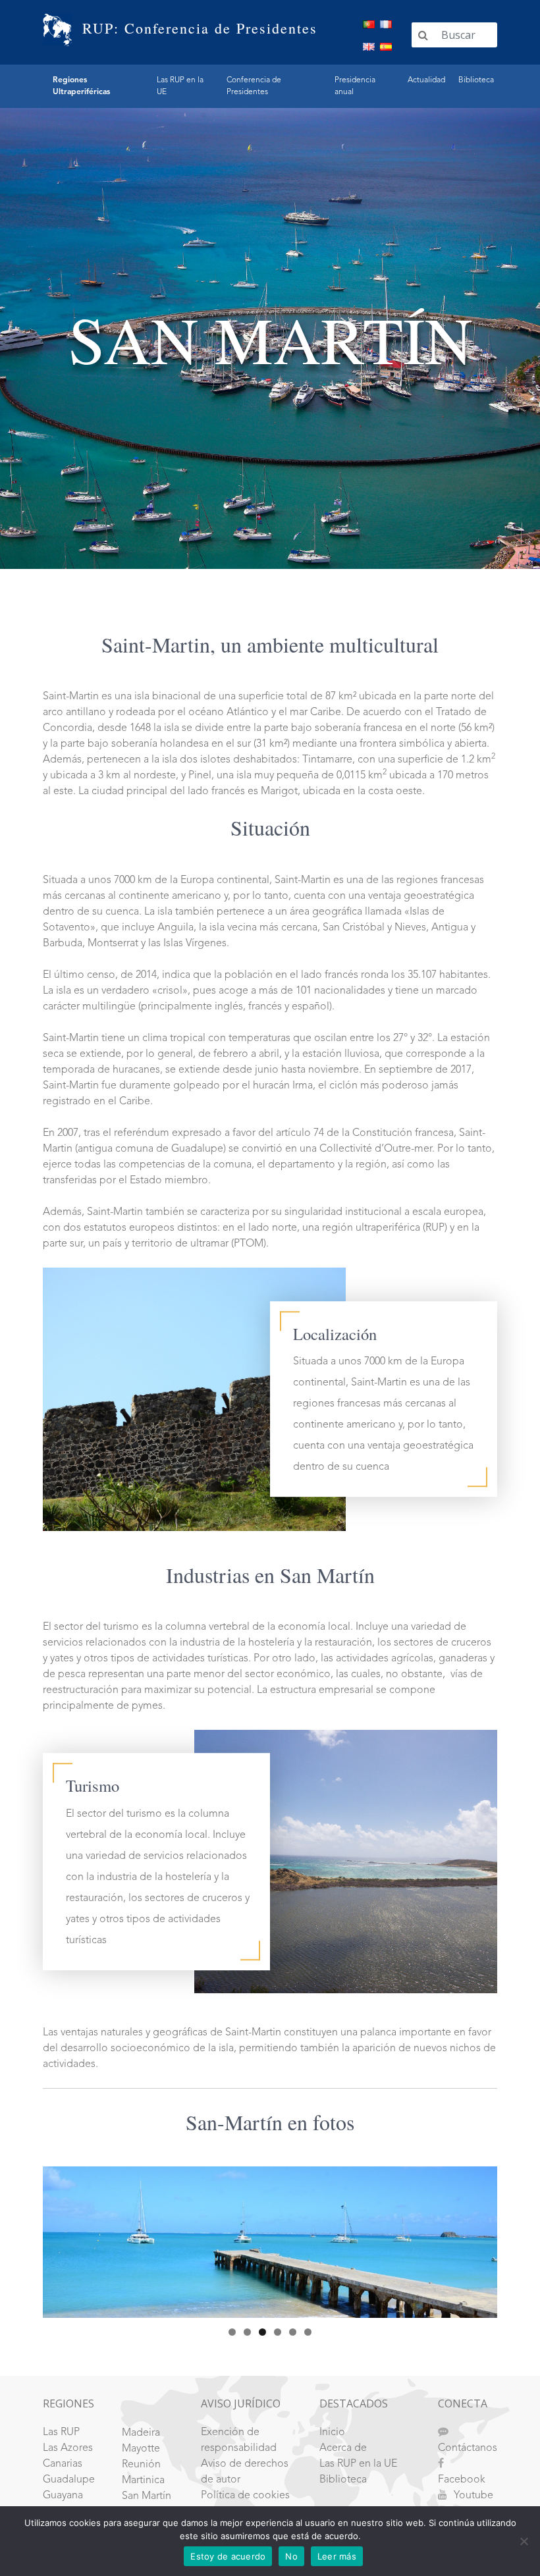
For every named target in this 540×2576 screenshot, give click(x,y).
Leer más (337, 2556)
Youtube (473, 2496)
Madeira (141, 2433)
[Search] (423, 35)
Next (481, 2239)
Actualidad (426, 80)
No (291, 2556)
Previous (59, 2239)
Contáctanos (468, 2448)
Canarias (63, 2464)
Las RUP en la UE (180, 86)
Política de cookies (245, 2496)
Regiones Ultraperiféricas (81, 86)
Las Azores (68, 2448)
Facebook (462, 2480)
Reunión (141, 2465)
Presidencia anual (355, 86)
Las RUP (61, 2432)
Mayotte (141, 2449)
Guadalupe (69, 2480)
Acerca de (343, 2448)
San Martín (147, 2496)
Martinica (143, 2481)
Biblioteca (476, 80)
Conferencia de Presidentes (254, 86)
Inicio (332, 2432)
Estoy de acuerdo (228, 2556)
